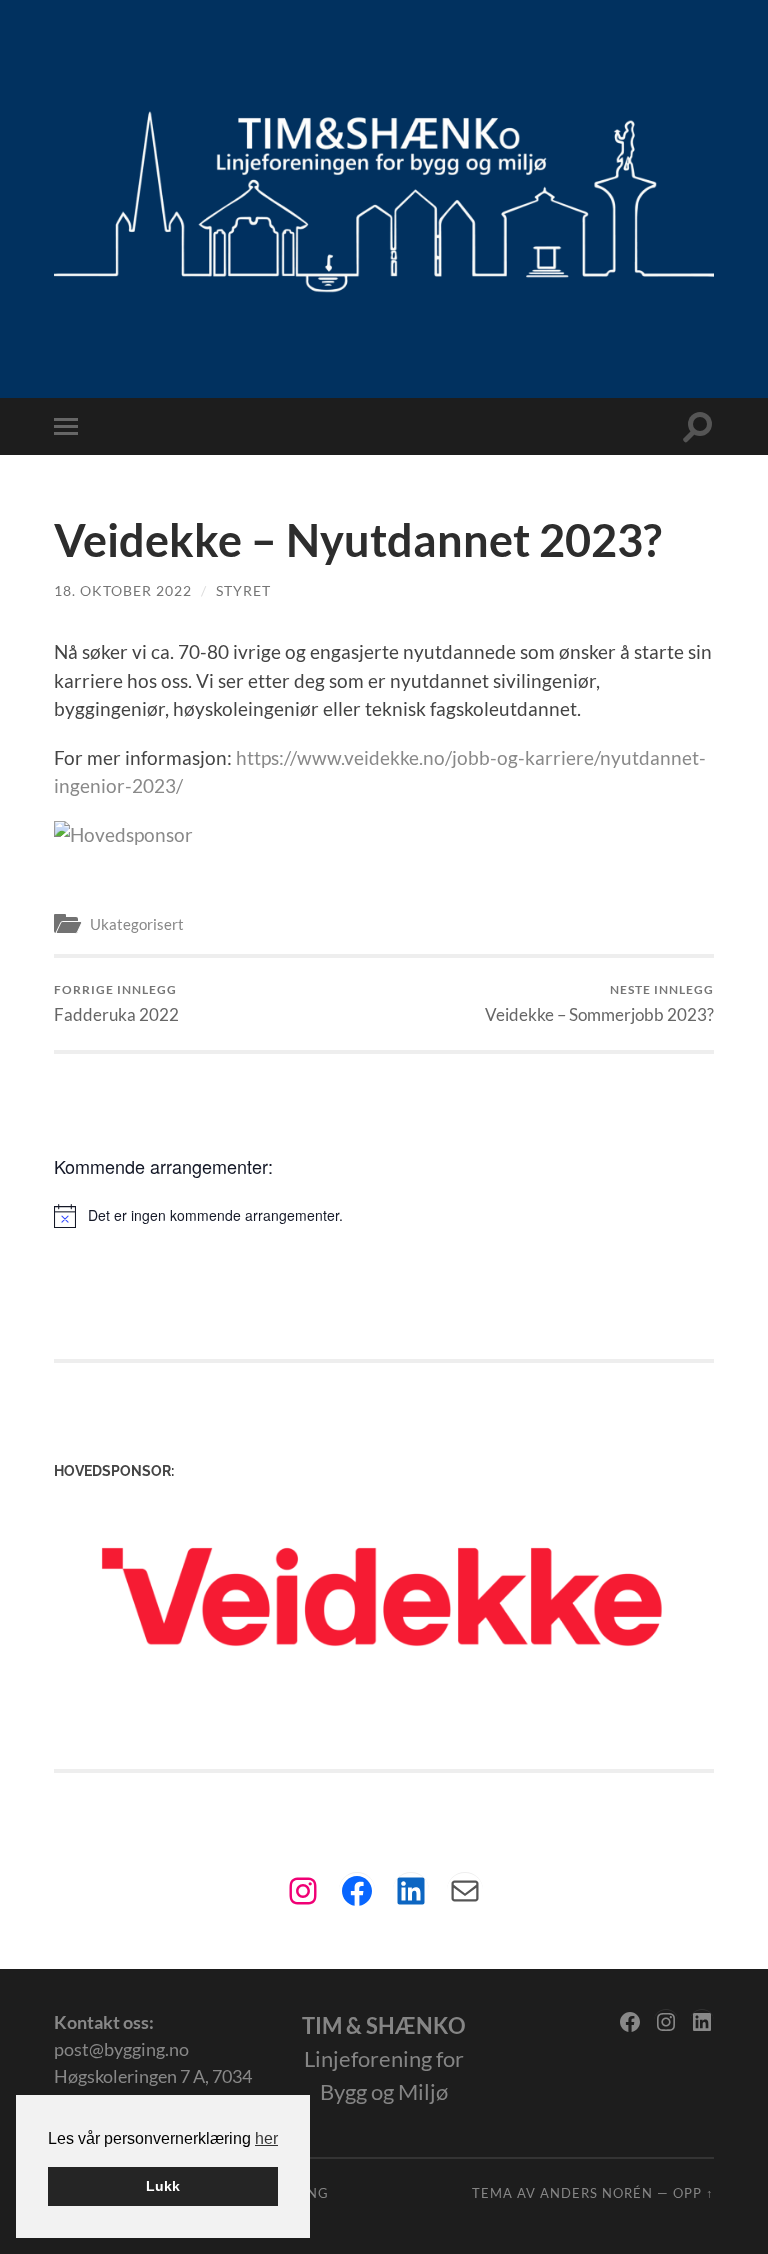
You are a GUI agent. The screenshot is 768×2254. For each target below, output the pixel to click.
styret (243, 590)
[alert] (384, 1216)
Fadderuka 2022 (116, 1003)
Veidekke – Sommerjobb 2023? (599, 1003)
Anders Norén (596, 2193)
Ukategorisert (137, 924)
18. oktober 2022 (123, 590)
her (266, 2138)
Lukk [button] (163, 2186)
